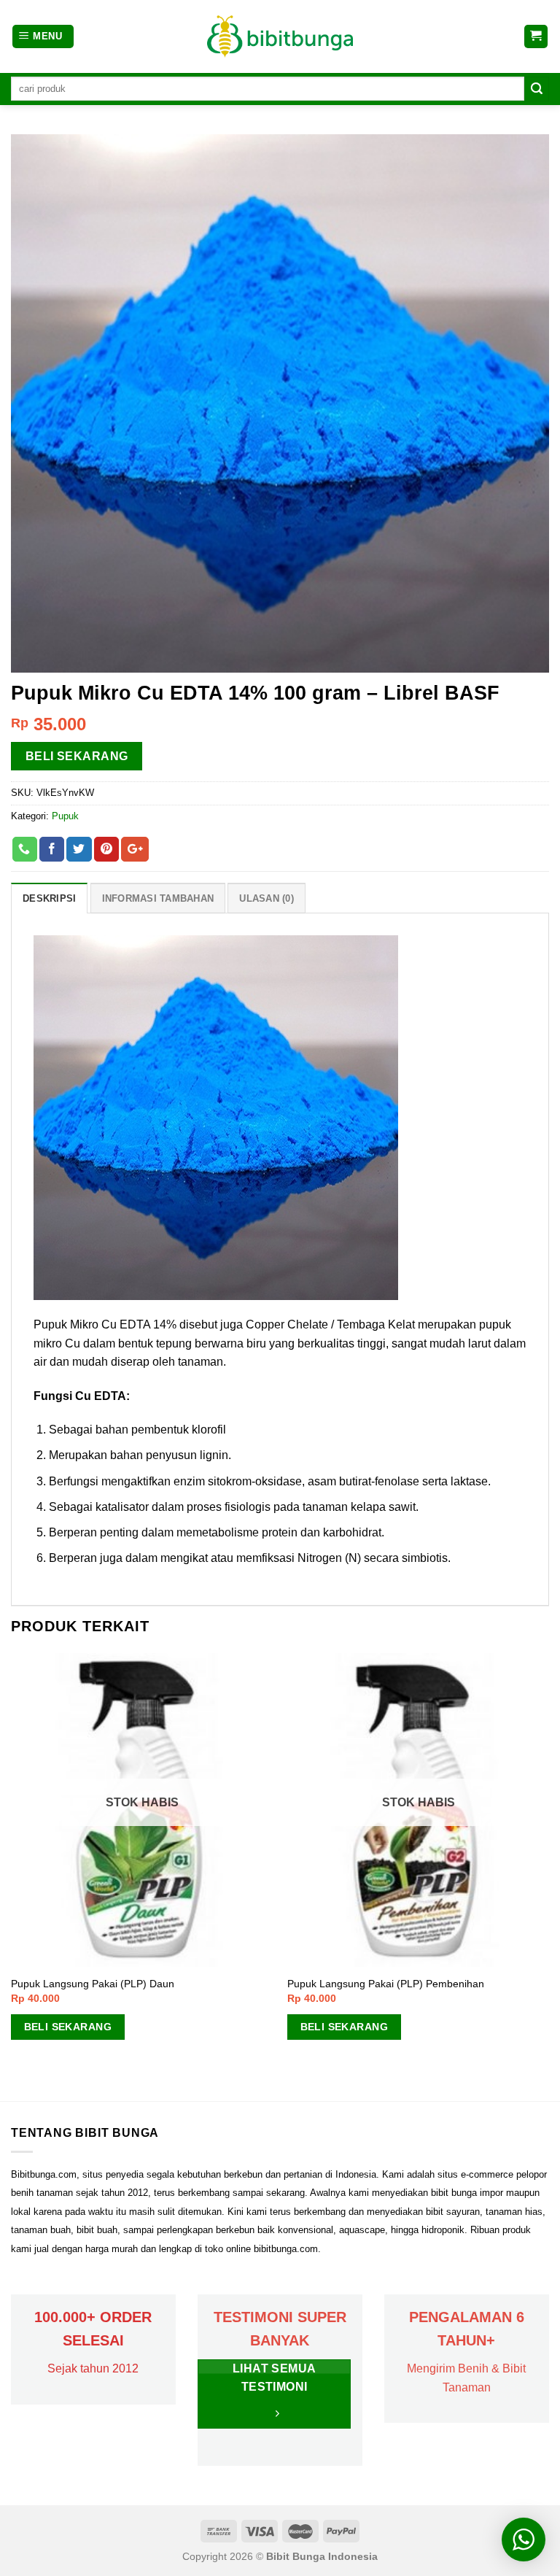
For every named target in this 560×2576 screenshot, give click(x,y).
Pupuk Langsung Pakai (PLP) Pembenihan (386, 1984)
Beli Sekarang (77, 756)
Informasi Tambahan (158, 898)
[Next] (548, 1876)
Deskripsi (49, 898)
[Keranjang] (536, 37)
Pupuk (65, 816)
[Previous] (12, 1876)
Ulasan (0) (267, 898)
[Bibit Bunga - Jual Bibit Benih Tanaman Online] (280, 36)
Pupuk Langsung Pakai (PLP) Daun (93, 1984)
